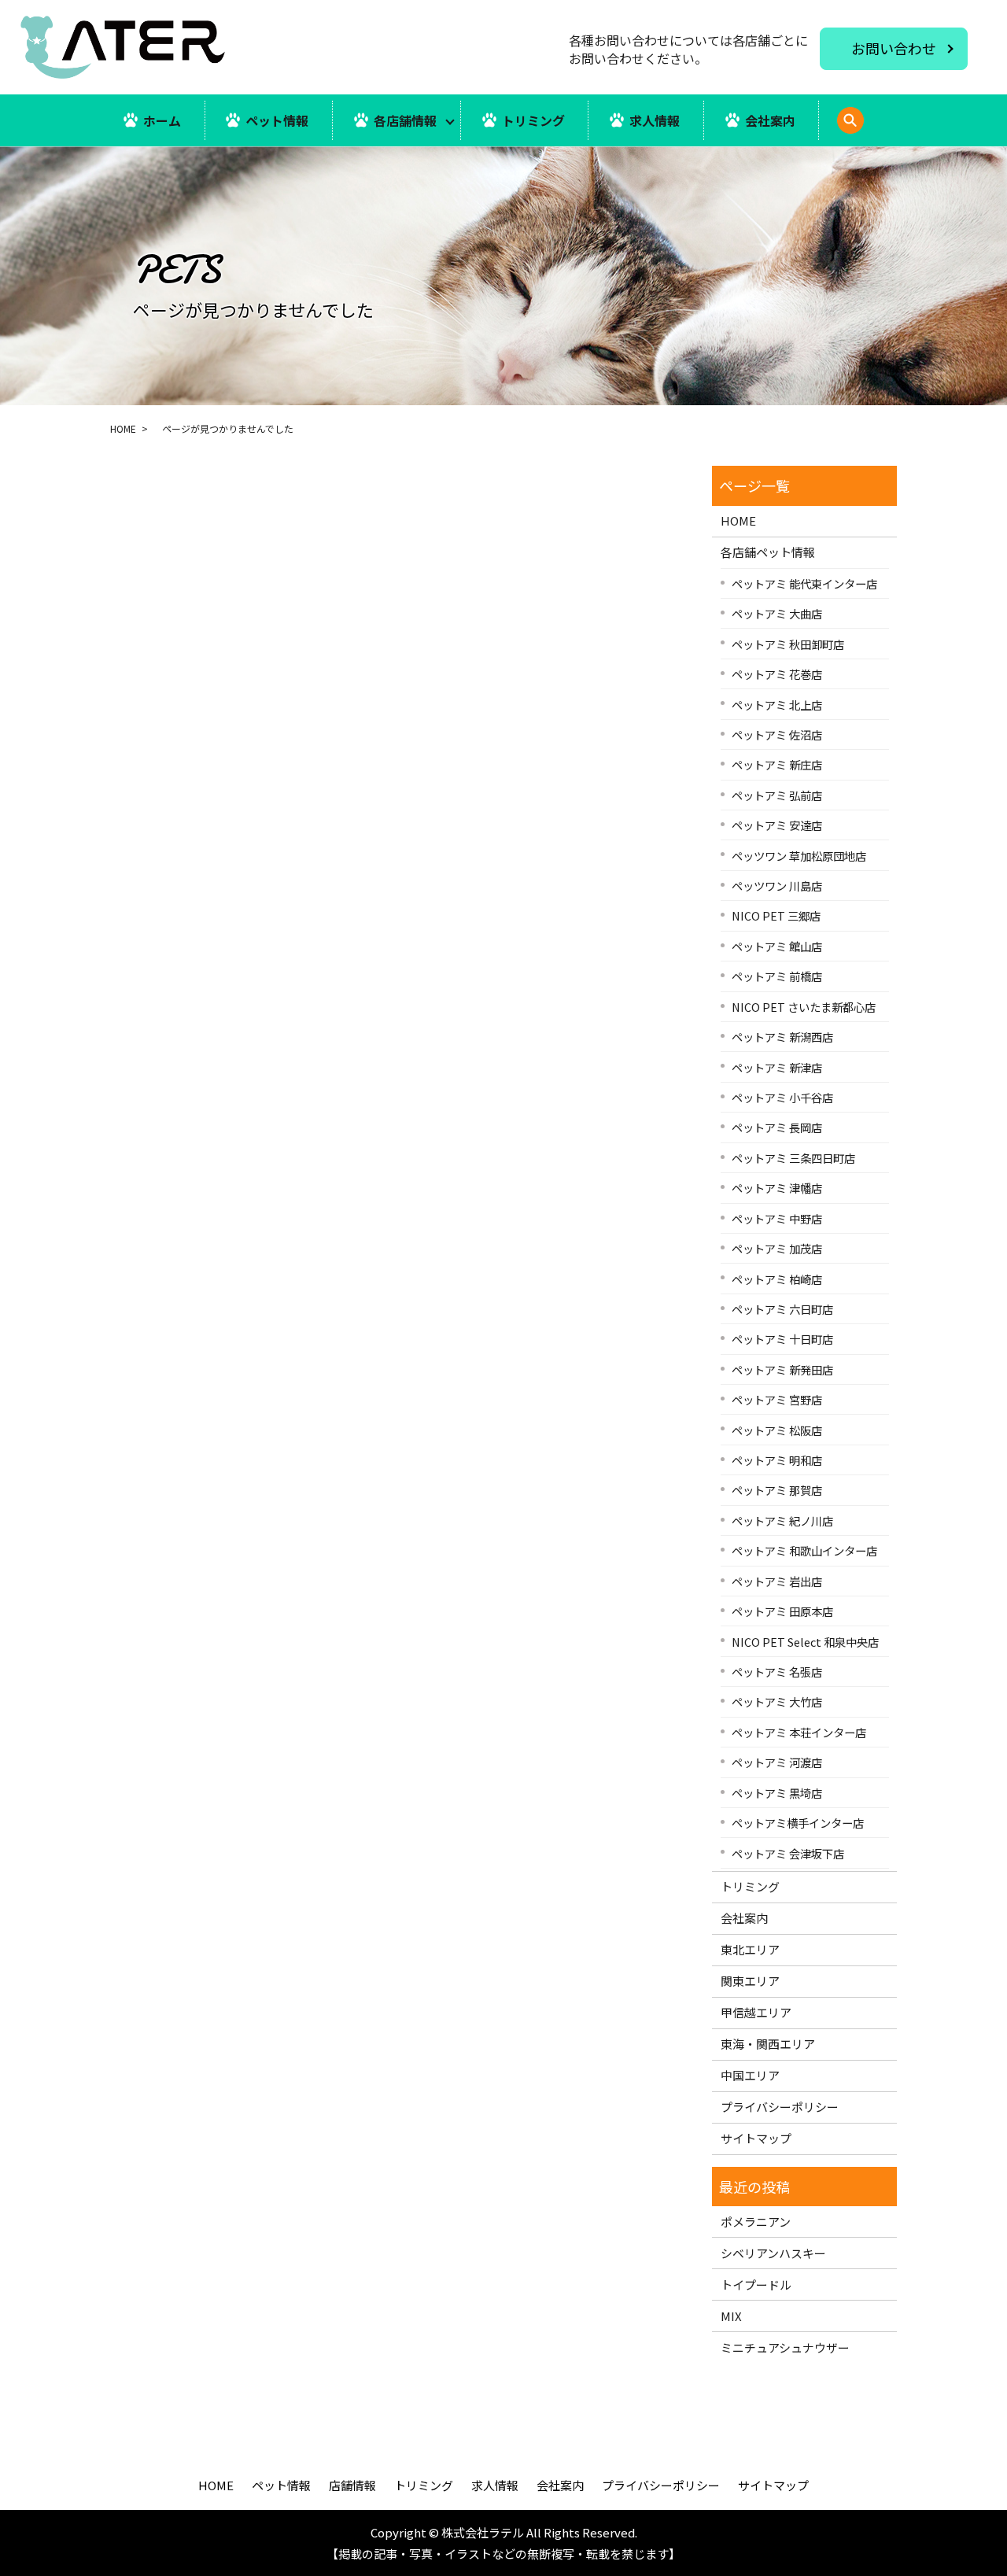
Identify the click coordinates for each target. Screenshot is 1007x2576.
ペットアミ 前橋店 (777, 976)
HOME (123, 428)
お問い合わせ (894, 48)
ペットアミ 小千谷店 (782, 1097)
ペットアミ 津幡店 (777, 1188)
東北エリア (750, 1949)
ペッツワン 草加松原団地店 (799, 856)
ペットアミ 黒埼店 (777, 1793)
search (871, 129)
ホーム (162, 120)
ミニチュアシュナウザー (785, 2347)
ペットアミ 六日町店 (782, 1309)
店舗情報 (352, 2485)
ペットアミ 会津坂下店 (788, 1853)
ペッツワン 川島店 (777, 886)
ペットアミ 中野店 (777, 1218)
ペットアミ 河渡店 (777, 1762)
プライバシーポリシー (780, 2107)
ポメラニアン (756, 2222)
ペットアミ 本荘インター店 (799, 1732)
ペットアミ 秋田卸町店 (788, 644)
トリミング (533, 120)
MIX (731, 2316)
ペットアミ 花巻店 (777, 674)
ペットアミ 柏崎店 (777, 1279)
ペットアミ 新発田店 (782, 1369)
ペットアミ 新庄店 (777, 764)
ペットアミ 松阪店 (777, 1430)
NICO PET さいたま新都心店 (804, 1007)
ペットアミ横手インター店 (798, 1823)
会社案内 (770, 120)
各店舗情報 (405, 120)
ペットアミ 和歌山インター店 (804, 1550)
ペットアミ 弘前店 (777, 795)
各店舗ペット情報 (768, 552)
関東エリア (750, 1981)
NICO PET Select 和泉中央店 (805, 1642)
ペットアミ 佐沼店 (777, 734)
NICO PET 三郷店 (776, 915)
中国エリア (750, 2075)
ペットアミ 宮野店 (777, 1399)
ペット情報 (277, 120)
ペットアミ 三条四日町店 (793, 1158)
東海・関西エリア (768, 2044)
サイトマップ (756, 2138)
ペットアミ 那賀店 (777, 1490)
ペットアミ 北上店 (777, 705)
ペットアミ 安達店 (777, 825)
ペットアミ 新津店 (777, 1067)
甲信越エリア (756, 2012)
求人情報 (655, 120)
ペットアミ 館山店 (777, 946)
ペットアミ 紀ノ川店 (782, 1521)
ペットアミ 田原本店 (782, 1611)
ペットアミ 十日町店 (782, 1339)
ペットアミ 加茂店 (777, 1248)
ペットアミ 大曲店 (777, 613)
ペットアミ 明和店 (777, 1460)
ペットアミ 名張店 (777, 1672)
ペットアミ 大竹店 (777, 1701)
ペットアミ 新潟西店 (782, 1037)
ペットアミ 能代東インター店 (804, 583)
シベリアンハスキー (773, 2253)
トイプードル (756, 2284)
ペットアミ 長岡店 (777, 1127)
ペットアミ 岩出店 (777, 1581)
